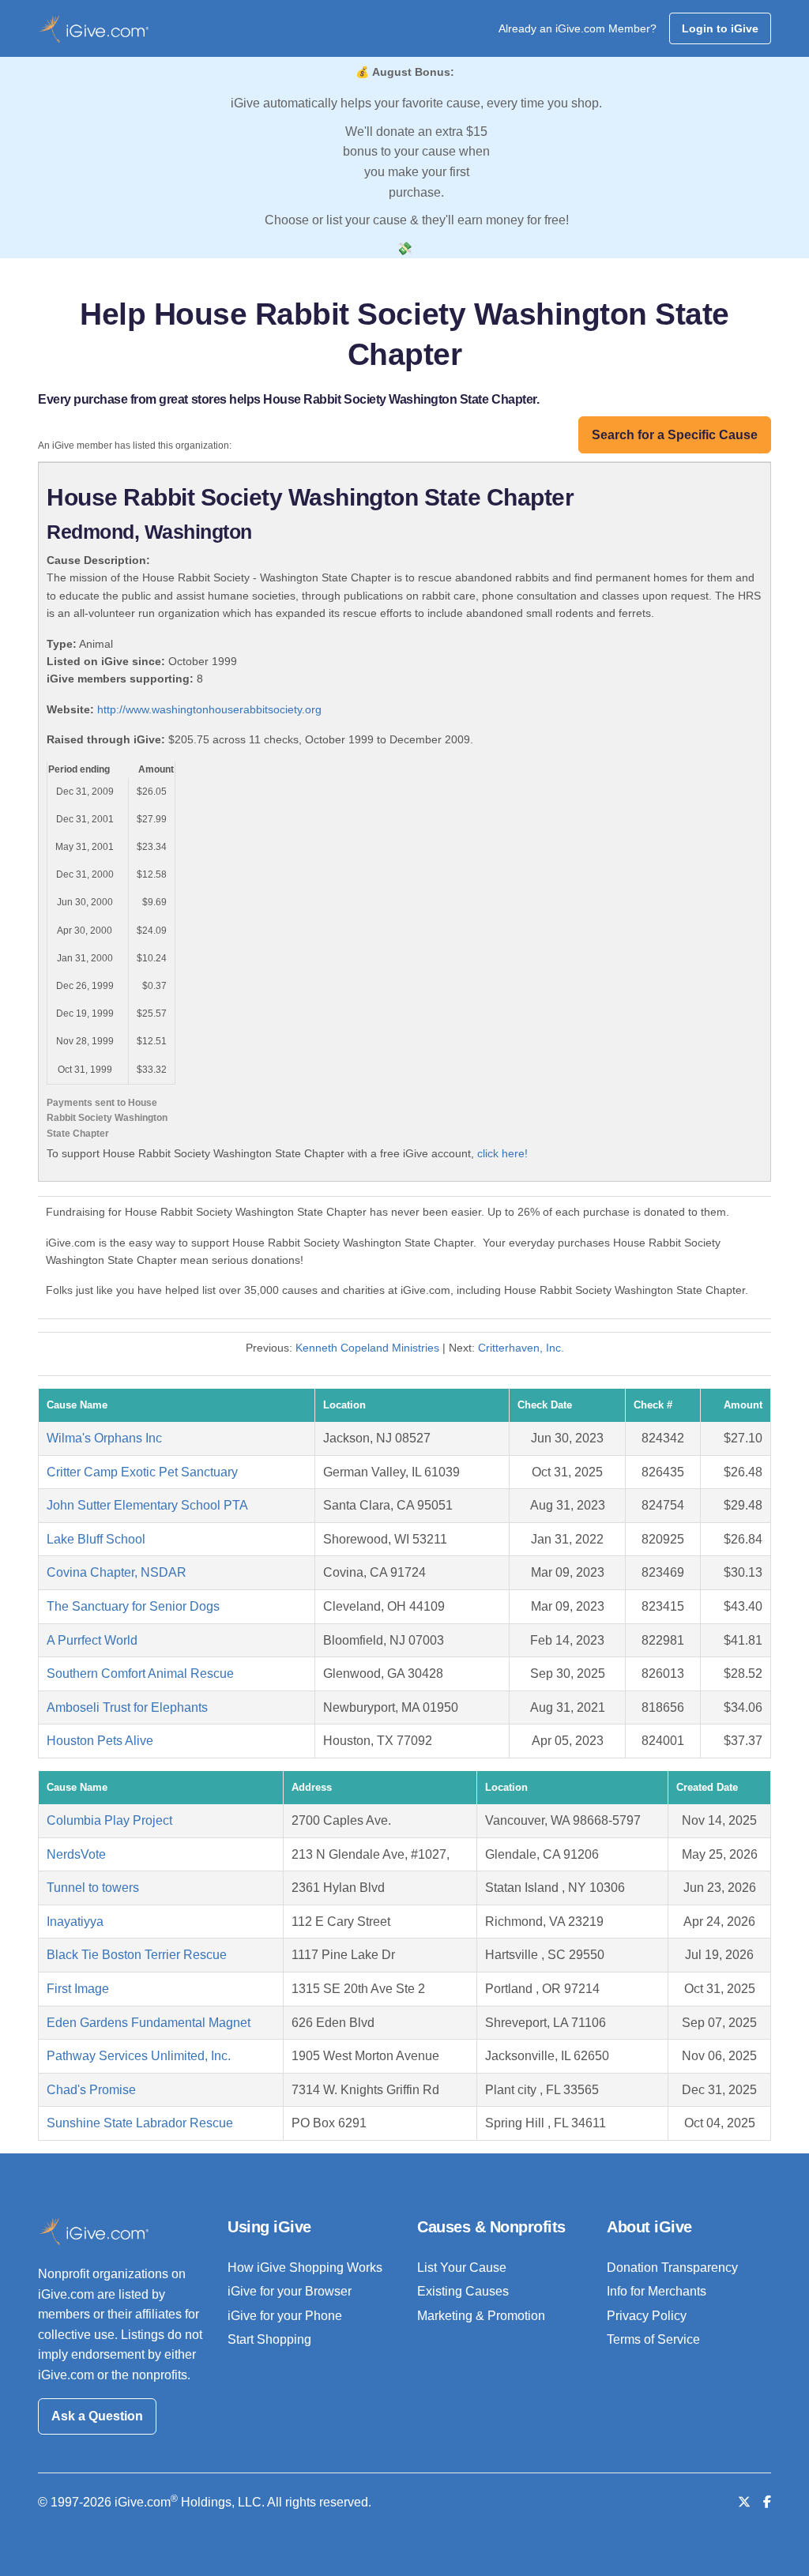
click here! (502, 1153)
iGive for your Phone (285, 2316)
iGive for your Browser (290, 2291)
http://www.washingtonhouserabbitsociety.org (209, 709)
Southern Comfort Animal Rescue (140, 1673)
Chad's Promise (91, 2090)
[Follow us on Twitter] (744, 2502)
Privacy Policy (647, 2316)
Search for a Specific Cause (675, 435)
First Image (78, 1989)
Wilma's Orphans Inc (104, 1438)
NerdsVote (76, 1854)
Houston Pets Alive (100, 1741)
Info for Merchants (657, 2291)
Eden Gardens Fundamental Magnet (149, 2023)
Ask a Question (97, 2416)
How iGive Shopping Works (305, 2268)
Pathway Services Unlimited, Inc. (139, 2056)
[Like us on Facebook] (767, 2502)
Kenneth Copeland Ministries (367, 1348)
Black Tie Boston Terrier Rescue (137, 1955)
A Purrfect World (92, 1640)
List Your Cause (462, 2268)
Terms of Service (653, 2339)
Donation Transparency (672, 2268)
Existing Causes (463, 2291)
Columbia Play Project (109, 1820)
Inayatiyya (75, 1922)
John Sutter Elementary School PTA (147, 1505)
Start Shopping (269, 2339)
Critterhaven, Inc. (521, 1348)
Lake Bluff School (96, 1539)
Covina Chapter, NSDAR (117, 1572)
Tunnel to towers (93, 1888)
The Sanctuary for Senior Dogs (133, 1606)
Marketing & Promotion (481, 2316)
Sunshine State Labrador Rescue (140, 2123)
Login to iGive (720, 28)
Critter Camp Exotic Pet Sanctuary (142, 1472)
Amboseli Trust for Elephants (127, 1707)
